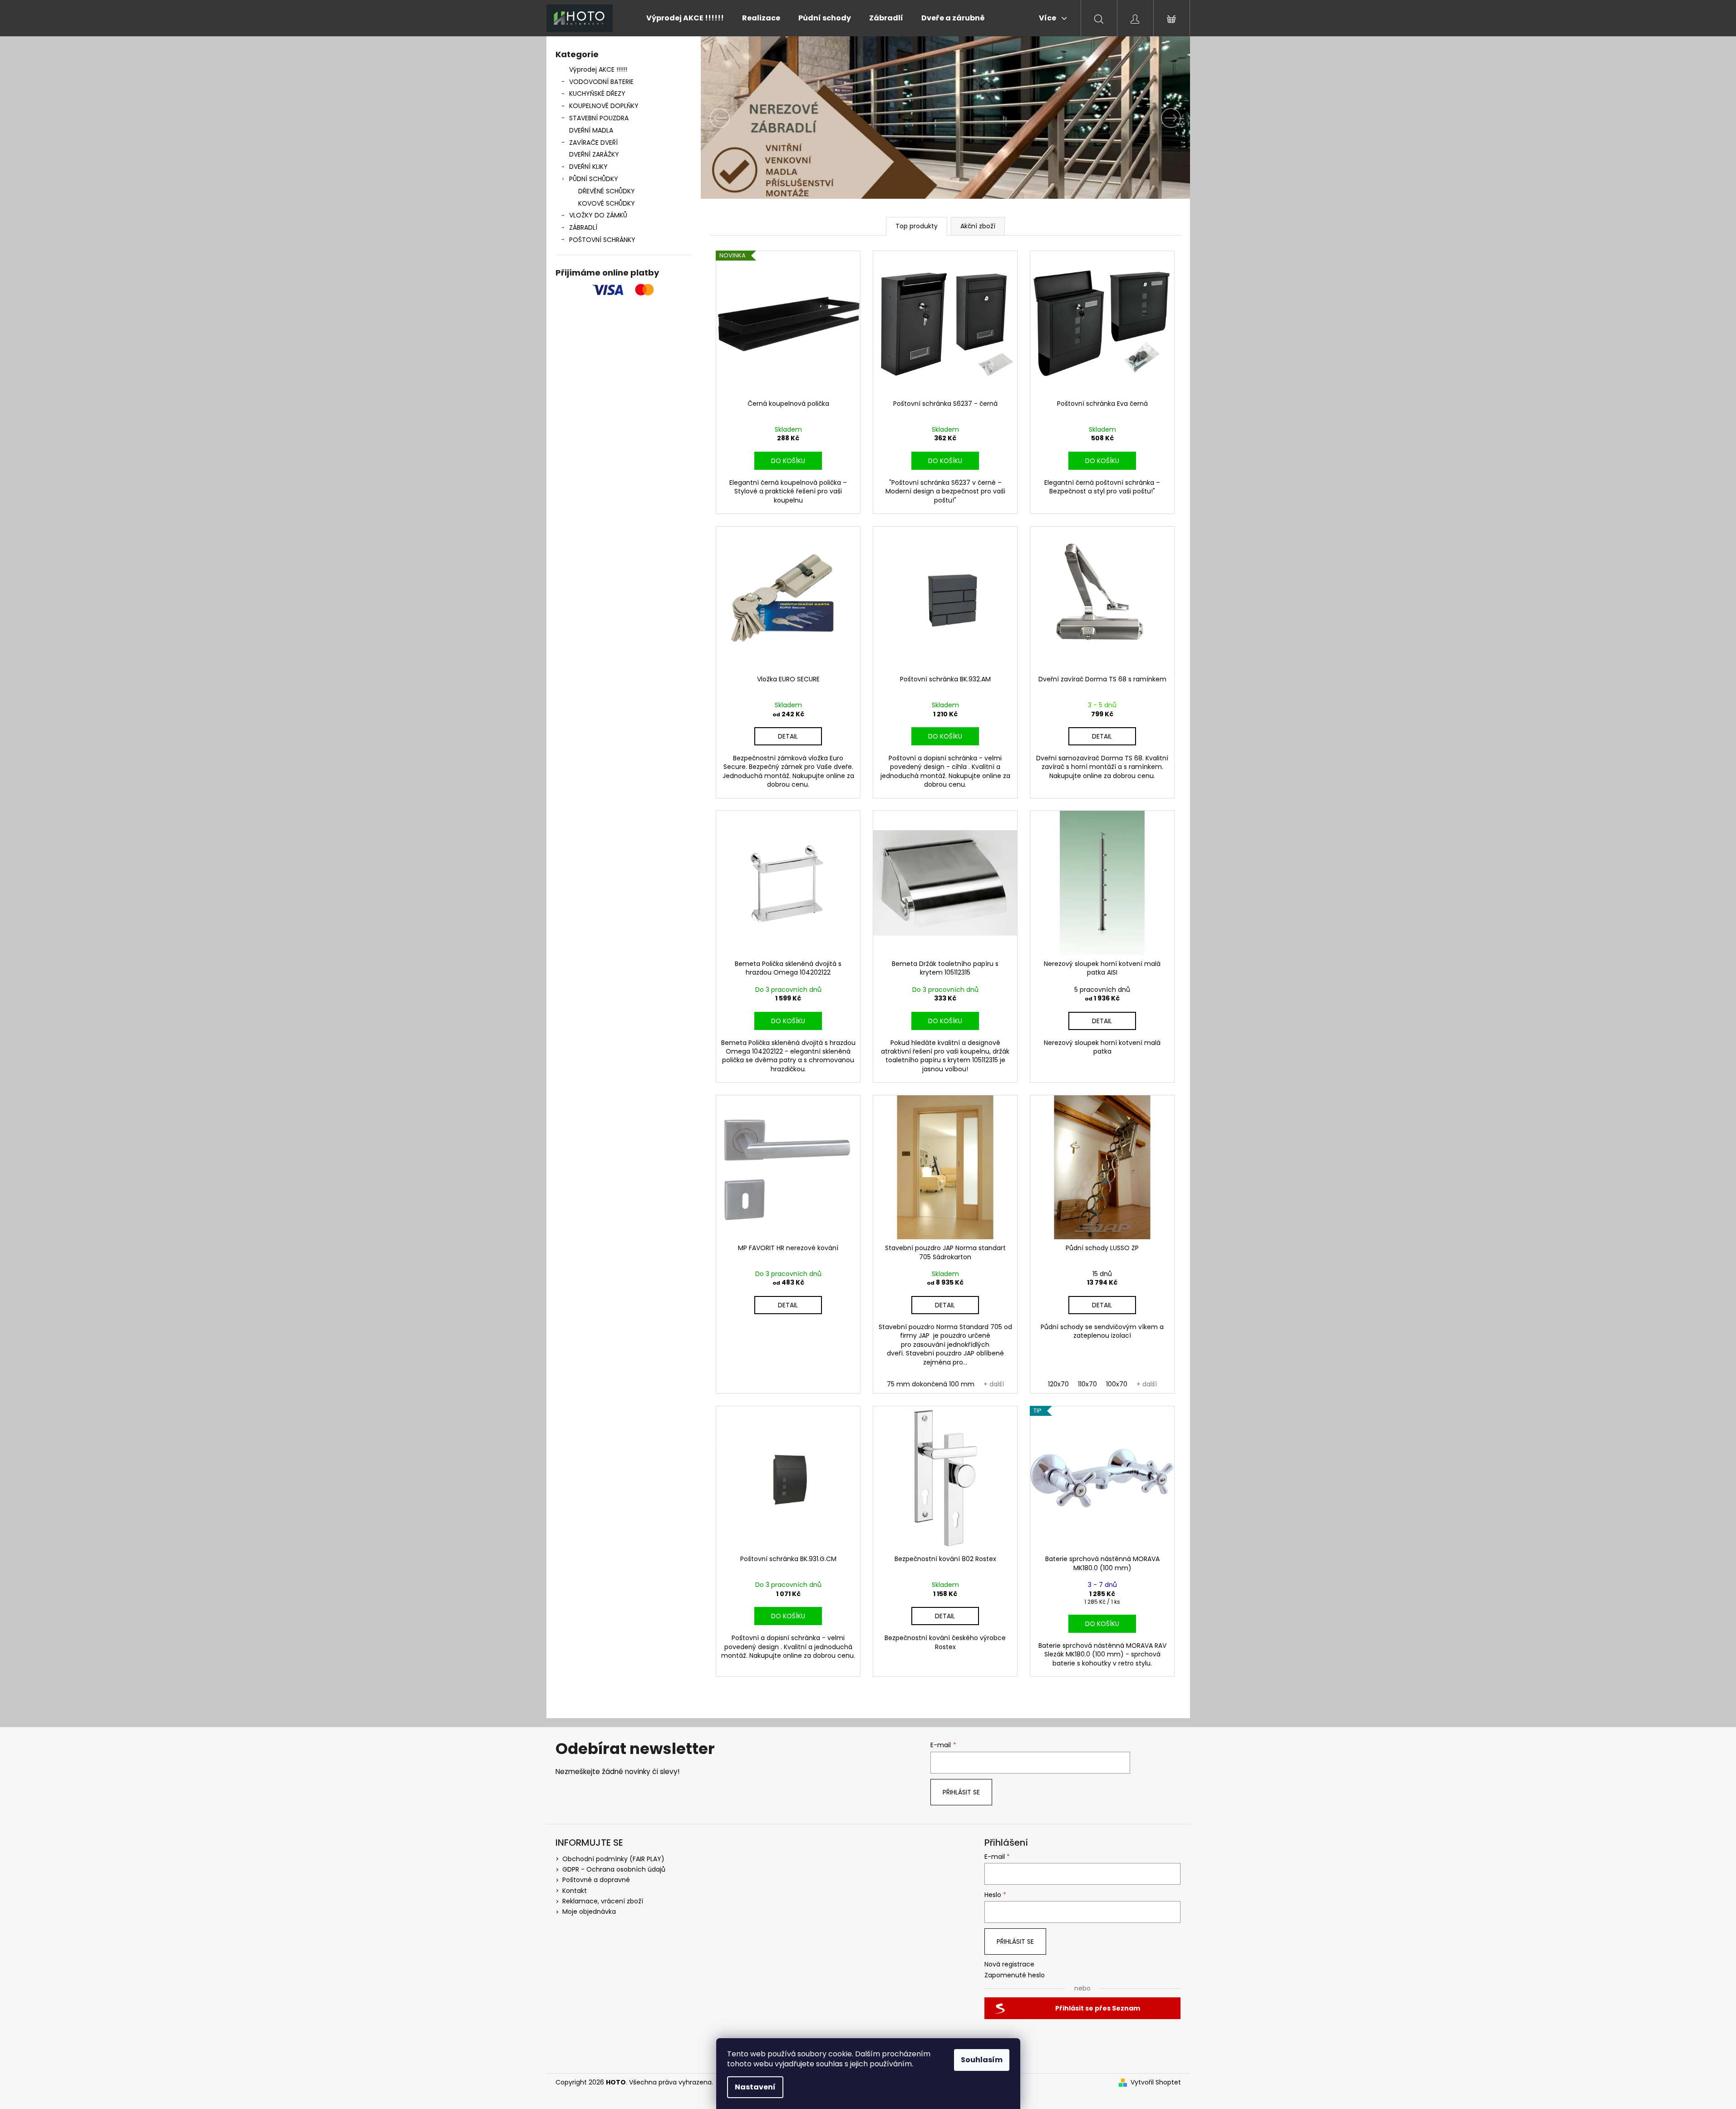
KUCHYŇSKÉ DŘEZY (597, 94)
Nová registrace (1009, 1964)
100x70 (1117, 1384)
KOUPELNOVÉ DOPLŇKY (604, 106)
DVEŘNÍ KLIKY (588, 167)
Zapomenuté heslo (1015, 1975)
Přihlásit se (961, 1792)
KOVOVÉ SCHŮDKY (607, 203)
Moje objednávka (589, 1912)
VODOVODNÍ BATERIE (601, 82)
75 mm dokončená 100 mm (931, 1384)
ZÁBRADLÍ (583, 227)
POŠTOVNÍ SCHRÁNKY (602, 240)
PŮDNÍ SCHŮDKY (594, 179)
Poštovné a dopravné (596, 1880)
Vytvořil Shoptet (1156, 2082)
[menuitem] (685, 18)
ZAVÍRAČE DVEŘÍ (593, 143)
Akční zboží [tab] (978, 226)
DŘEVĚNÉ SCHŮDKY (607, 191)
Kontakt (575, 1891)
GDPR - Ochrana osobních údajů (614, 1869)
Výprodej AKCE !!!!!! (598, 69)
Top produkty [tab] (917, 226)
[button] (738, 118)
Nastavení (755, 2087)
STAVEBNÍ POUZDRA (599, 118)
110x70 (1087, 1384)
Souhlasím (982, 2060)
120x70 (1058, 1384)
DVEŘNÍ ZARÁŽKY (594, 154)
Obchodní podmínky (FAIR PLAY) (613, 1859)
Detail (788, 736)
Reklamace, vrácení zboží (603, 1901)
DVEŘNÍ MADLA (591, 130)
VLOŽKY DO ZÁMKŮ (598, 215)
